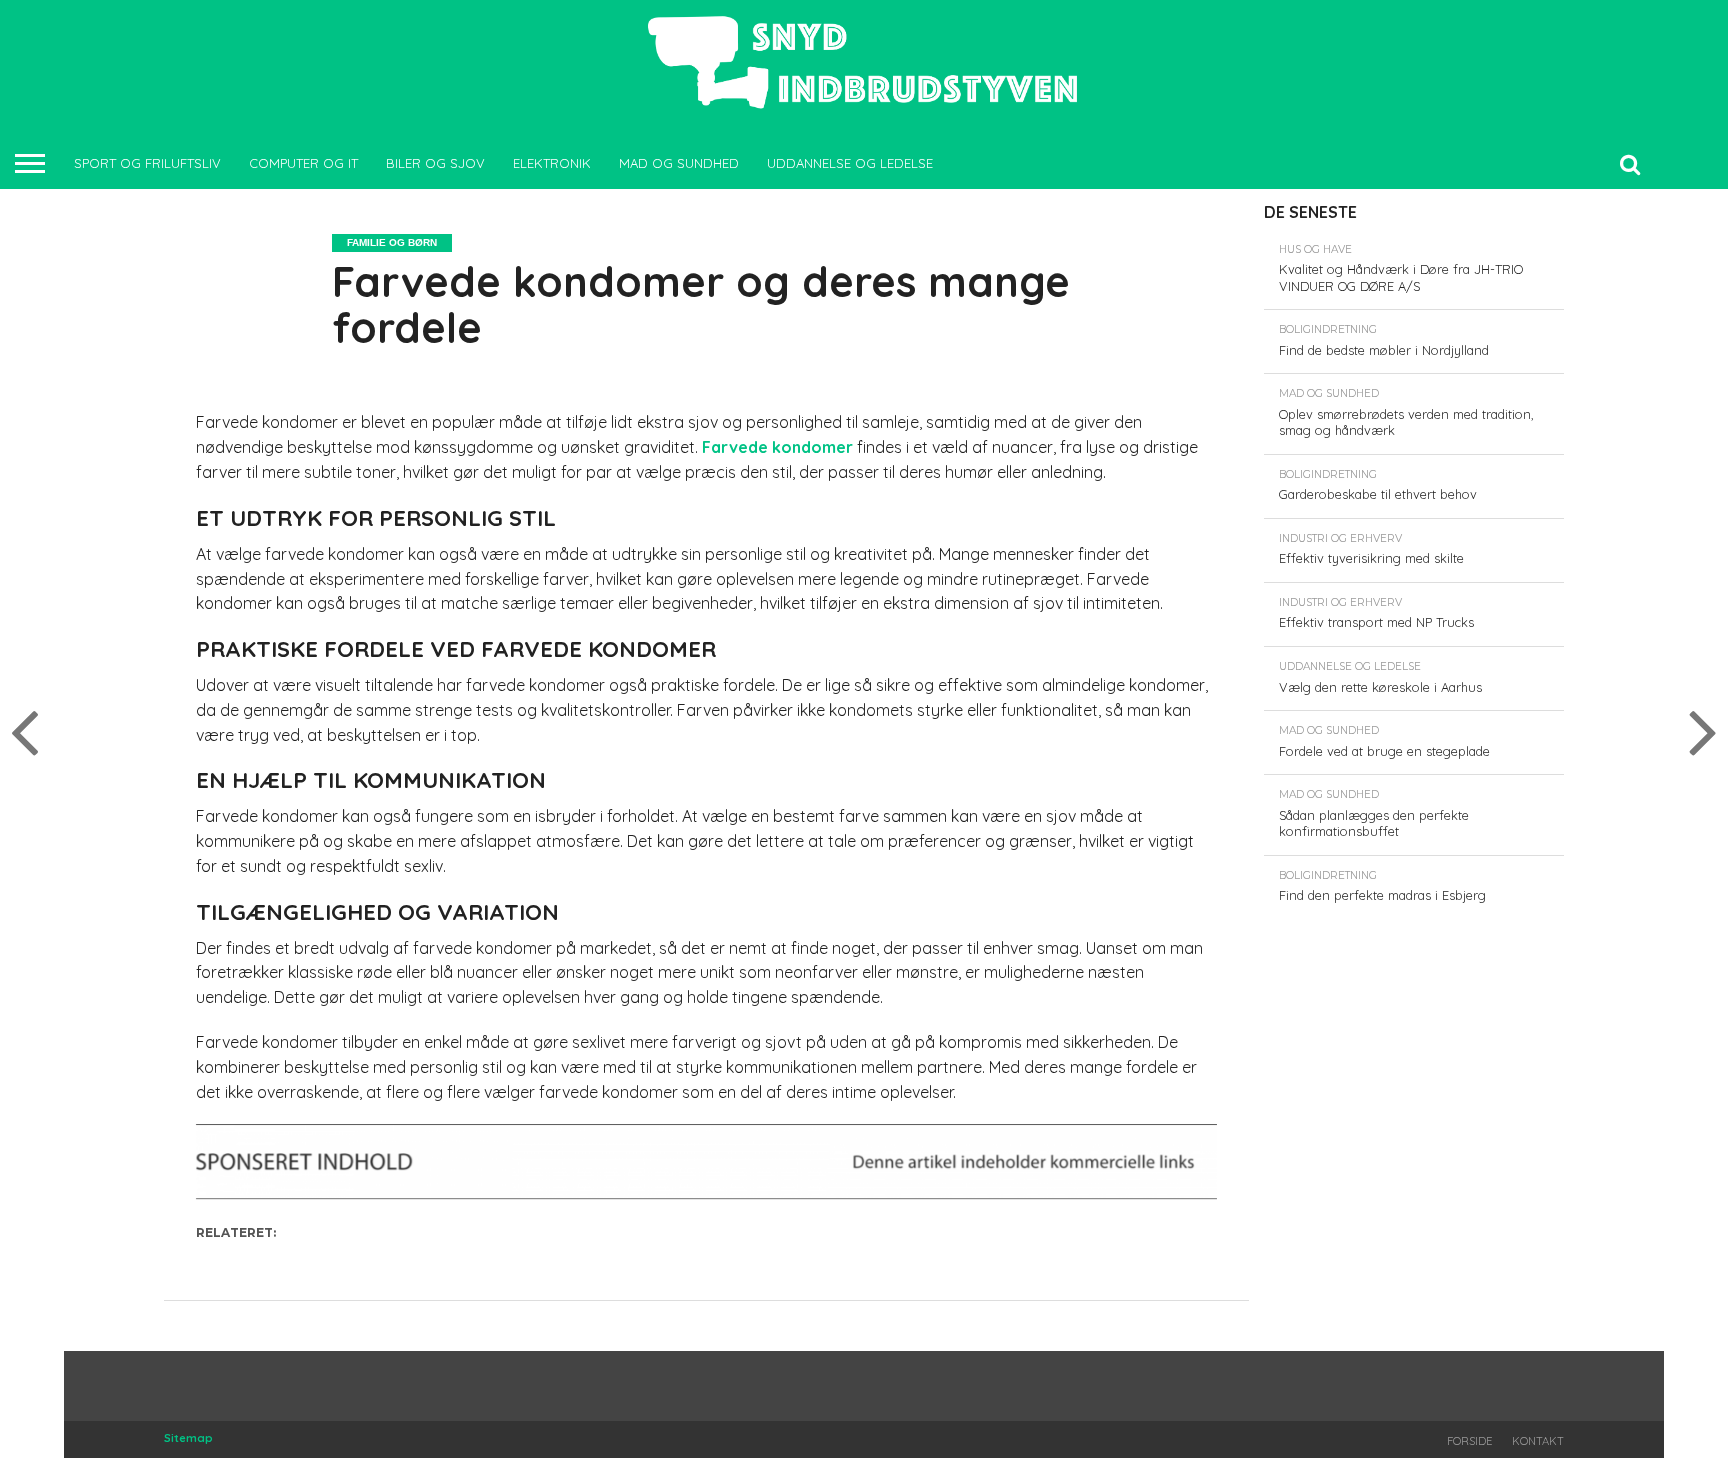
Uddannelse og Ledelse (850, 163)
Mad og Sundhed (679, 163)
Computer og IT (303, 163)
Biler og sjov (435, 163)
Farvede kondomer (777, 447)
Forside (1469, 1441)
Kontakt (1538, 1441)
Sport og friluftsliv (147, 163)
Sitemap (188, 1438)
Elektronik (552, 163)
